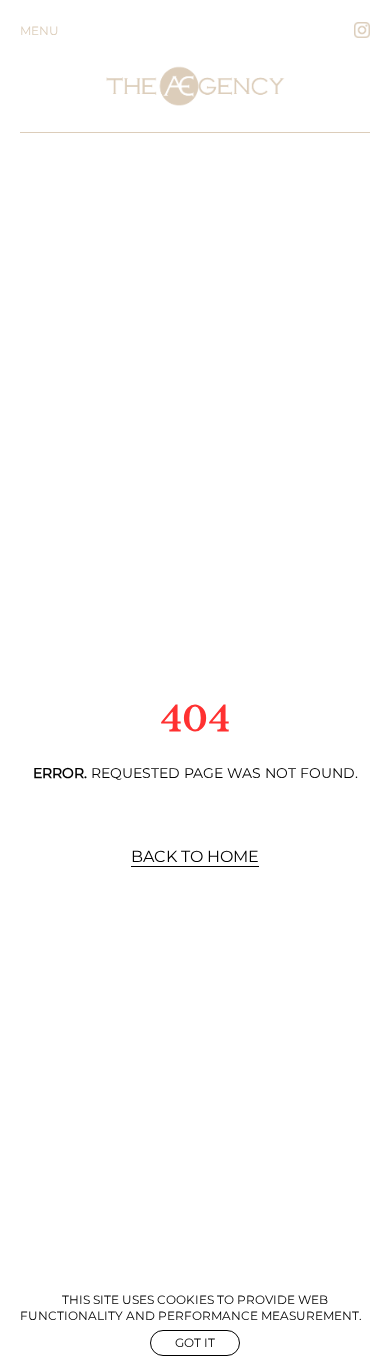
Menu (39, 30)
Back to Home (195, 856)
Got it (195, 1342)
